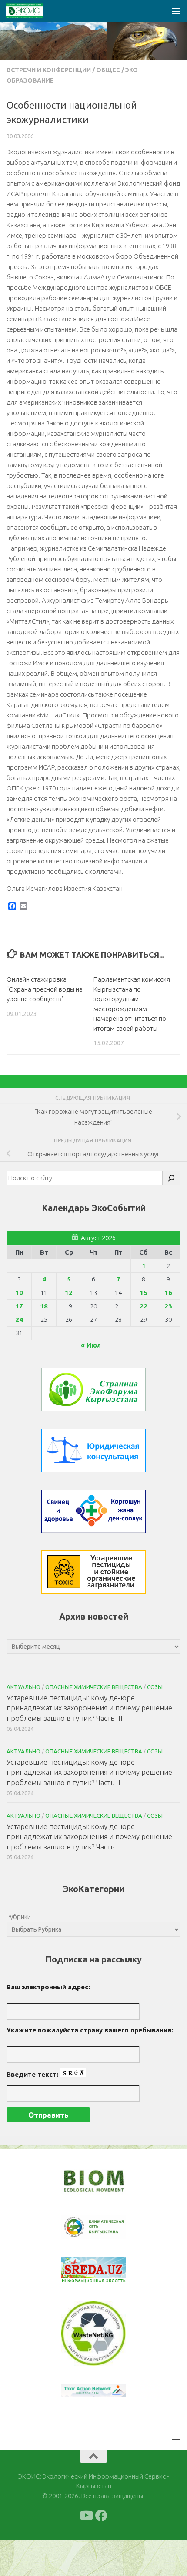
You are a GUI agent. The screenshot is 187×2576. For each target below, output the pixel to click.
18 (44, 1306)
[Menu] (176, 11)
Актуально (23, 1687)
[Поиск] (171, 1178)
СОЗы (155, 1687)
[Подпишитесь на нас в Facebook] (101, 2516)
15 (144, 1293)
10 (19, 1293)
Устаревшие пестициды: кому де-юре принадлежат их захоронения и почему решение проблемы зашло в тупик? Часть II (89, 1772)
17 (19, 1306)
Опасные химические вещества (94, 1687)
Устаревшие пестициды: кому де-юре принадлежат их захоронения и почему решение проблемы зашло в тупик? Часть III (89, 1708)
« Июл (91, 1345)
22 (144, 1306)
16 (168, 1293)
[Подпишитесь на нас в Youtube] (86, 2516)
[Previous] (79, 2227)
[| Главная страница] (30, 11)
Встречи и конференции (49, 70)
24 (19, 1320)
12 (69, 1293)
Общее (108, 70)
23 (168, 1306)
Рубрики (19, 1917)
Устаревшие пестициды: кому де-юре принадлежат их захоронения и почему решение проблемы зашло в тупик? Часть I (89, 1836)
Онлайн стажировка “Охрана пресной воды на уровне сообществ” (45, 989)
